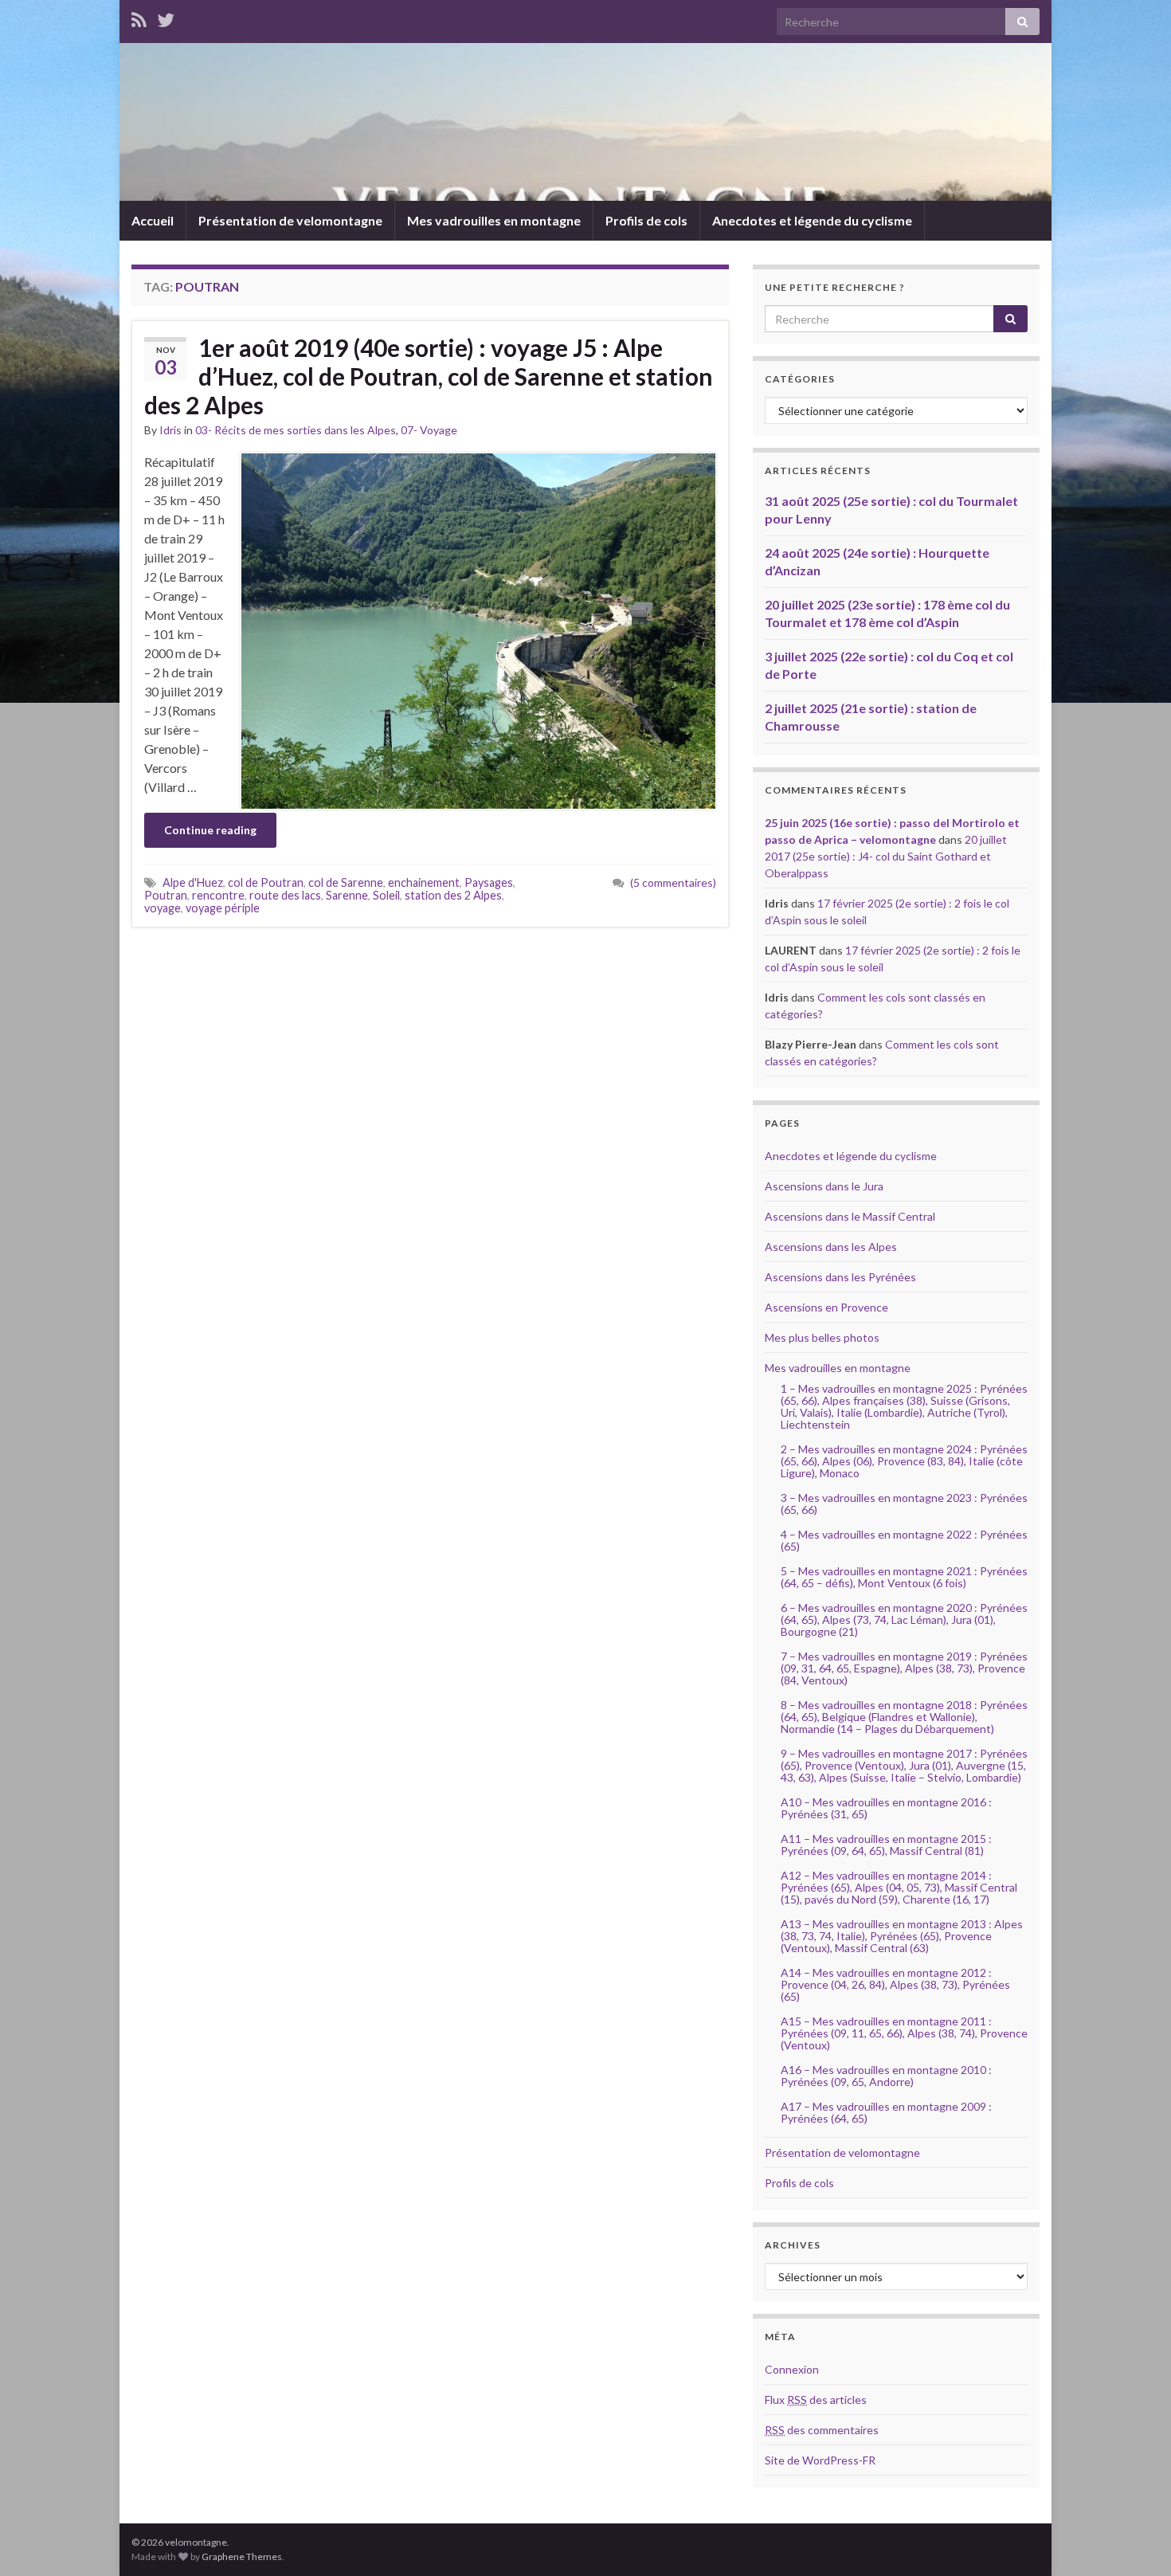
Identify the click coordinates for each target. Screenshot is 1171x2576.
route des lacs (285, 895)
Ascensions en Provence (826, 1307)
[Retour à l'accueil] (585, 122)
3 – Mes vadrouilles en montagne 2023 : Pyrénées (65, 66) (904, 1504)
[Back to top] (1135, 2540)
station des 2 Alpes (453, 895)
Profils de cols (646, 220)
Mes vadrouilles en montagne (494, 220)
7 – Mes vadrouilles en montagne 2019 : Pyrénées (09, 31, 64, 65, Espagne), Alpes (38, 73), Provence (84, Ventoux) (904, 1668)
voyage (163, 908)
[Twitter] (166, 17)
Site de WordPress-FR (820, 2460)
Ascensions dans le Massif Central (850, 1216)
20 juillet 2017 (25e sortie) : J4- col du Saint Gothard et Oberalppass (886, 856)
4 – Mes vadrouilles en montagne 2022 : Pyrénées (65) (904, 1540)
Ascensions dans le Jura (824, 1186)
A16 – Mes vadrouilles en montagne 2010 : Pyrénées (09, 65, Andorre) (886, 2076)
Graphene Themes (242, 2556)
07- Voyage (429, 430)
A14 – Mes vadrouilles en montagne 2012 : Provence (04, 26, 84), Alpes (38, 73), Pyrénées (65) (895, 1984)
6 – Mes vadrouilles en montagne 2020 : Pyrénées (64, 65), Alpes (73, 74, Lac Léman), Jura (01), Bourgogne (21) (904, 1619)
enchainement (424, 882)
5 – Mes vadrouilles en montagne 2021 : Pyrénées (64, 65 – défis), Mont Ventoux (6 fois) (904, 1577)
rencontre (218, 895)
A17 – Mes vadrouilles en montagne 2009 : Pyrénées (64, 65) (886, 2112)
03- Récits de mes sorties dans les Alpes (296, 430)
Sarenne (347, 895)
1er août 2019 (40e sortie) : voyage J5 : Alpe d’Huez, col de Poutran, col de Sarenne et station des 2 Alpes (429, 376)
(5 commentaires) (673, 882)
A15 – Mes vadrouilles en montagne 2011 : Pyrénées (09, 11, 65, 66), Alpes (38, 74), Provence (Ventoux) (904, 2033)
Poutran (166, 895)
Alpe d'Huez (193, 882)
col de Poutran (266, 882)
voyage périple (223, 908)
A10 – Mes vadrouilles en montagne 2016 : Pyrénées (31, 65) (886, 1808)
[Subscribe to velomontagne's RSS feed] (139, 17)
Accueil (153, 220)
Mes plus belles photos (822, 1337)
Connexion (792, 2369)
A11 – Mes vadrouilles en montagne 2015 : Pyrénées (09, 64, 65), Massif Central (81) (886, 1845)
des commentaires (822, 2430)
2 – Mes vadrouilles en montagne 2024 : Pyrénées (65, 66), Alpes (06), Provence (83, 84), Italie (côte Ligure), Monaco (904, 1461)
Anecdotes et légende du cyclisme (812, 220)
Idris (170, 430)
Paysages (489, 882)
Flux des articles (816, 2400)
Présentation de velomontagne (290, 220)
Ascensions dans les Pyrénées (840, 1277)
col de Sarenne (346, 882)
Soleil (386, 895)
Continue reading (210, 830)
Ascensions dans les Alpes (831, 1247)
